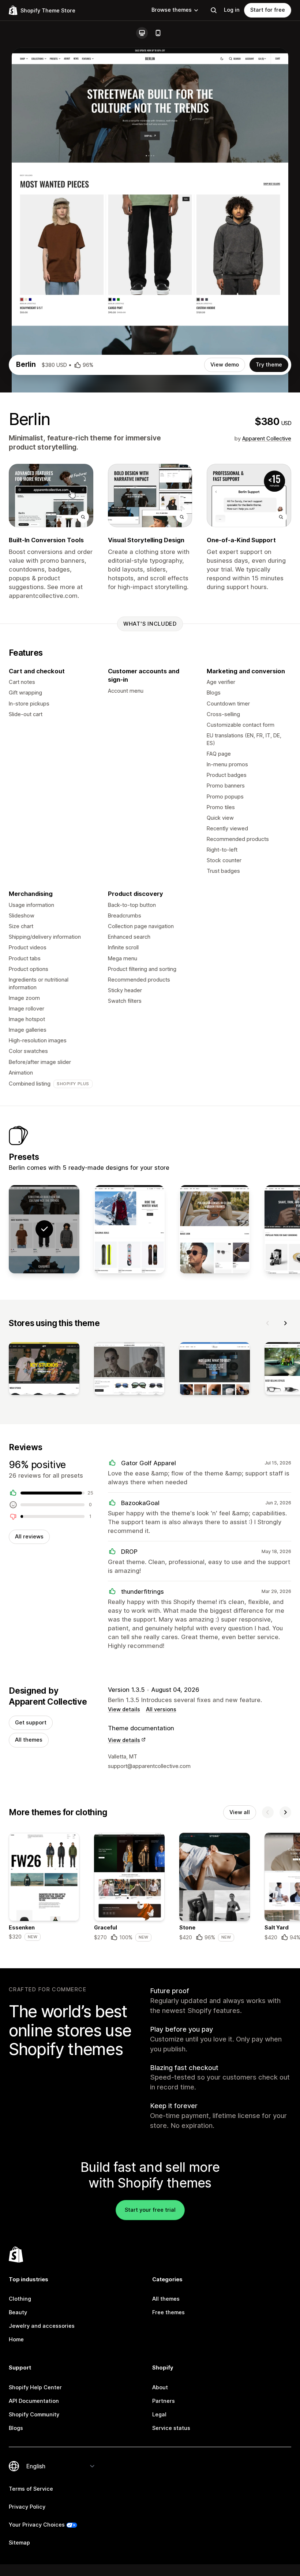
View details (124, 1709)
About (160, 2387)
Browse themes (172, 10)
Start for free (268, 10)
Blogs (16, 2428)
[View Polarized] (215, 1229)
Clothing (20, 2299)
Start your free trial (150, 2210)
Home (16, 2339)
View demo (225, 365)
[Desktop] (142, 33)
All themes (29, 1740)
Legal (159, 2415)
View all (240, 1812)
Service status (171, 2428)
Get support (31, 1723)
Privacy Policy (27, 2507)
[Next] (285, 1323)
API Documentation (34, 2401)
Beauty (18, 2312)
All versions (161, 1709)
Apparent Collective (267, 439)
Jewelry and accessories (42, 2326)
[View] (44, 1370)
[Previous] (268, 1323)
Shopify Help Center (35, 2387)
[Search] (214, 10)
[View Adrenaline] (129, 1229)
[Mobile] (158, 33)
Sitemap (19, 2543)
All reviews (29, 1537)
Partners (164, 2401)
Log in (232, 10)
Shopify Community (34, 2415)
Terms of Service (31, 2489)
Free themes (168, 2312)
